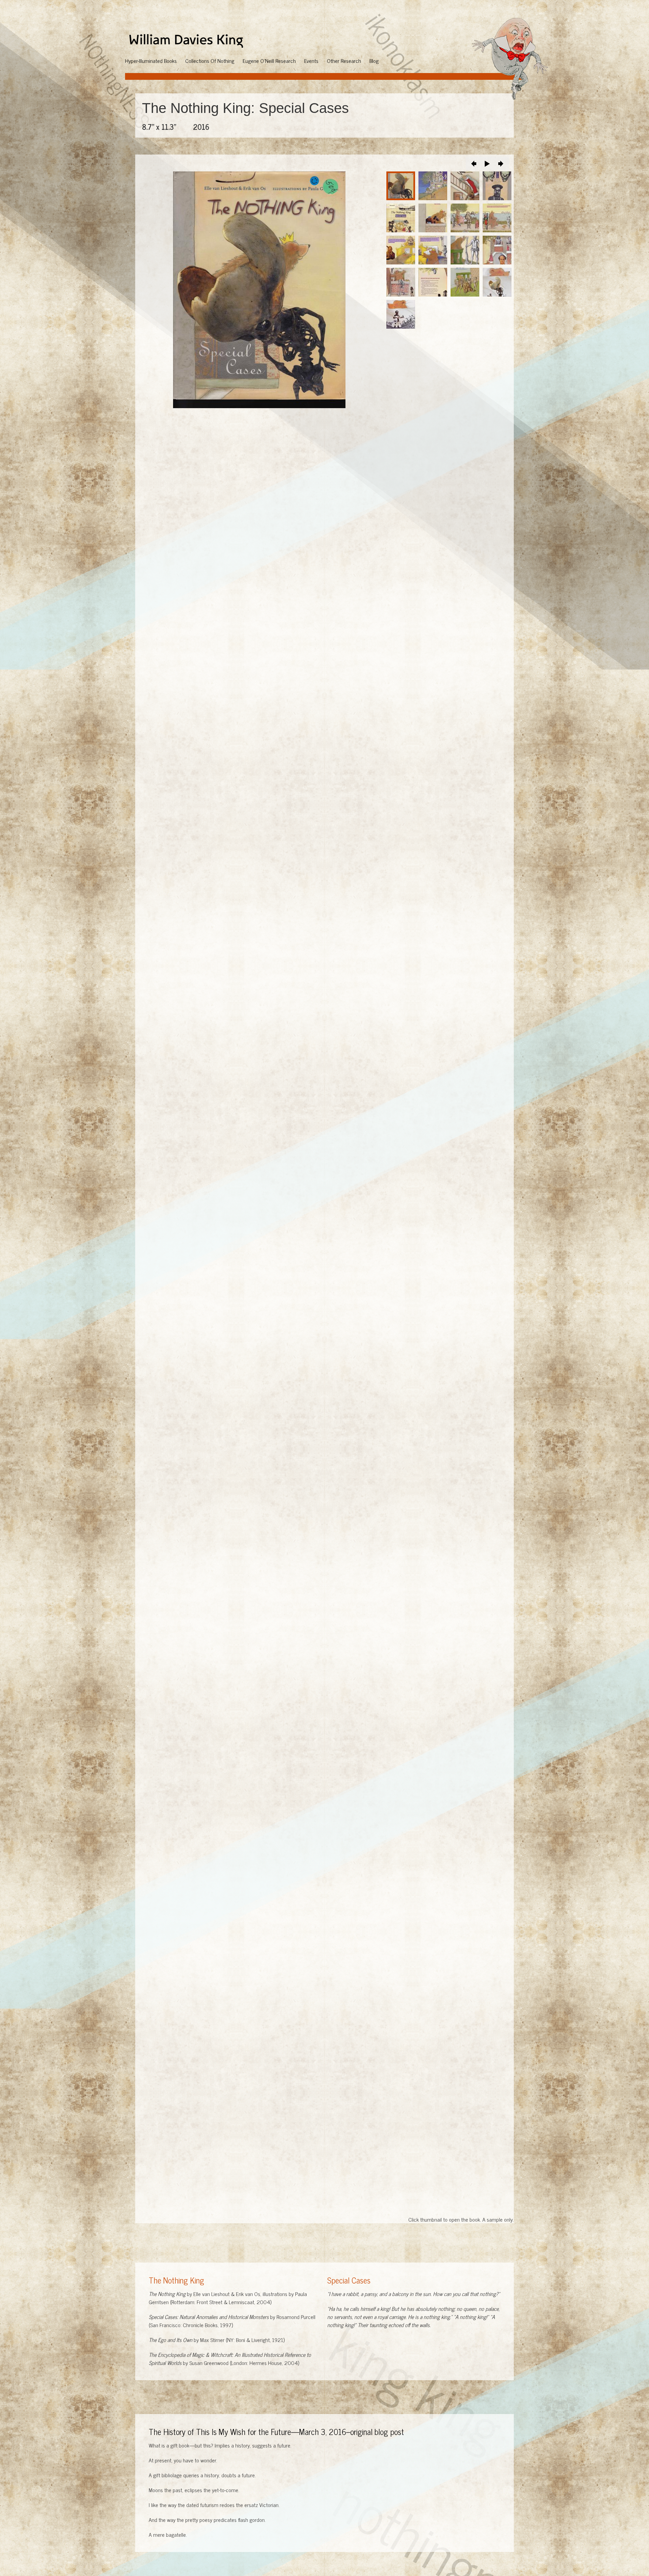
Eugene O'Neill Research (269, 61)
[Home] (189, 41)
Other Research (344, 61)
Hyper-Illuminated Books (151, 61)
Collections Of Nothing (210, 61)
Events (311, 61)
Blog (374, 61)
